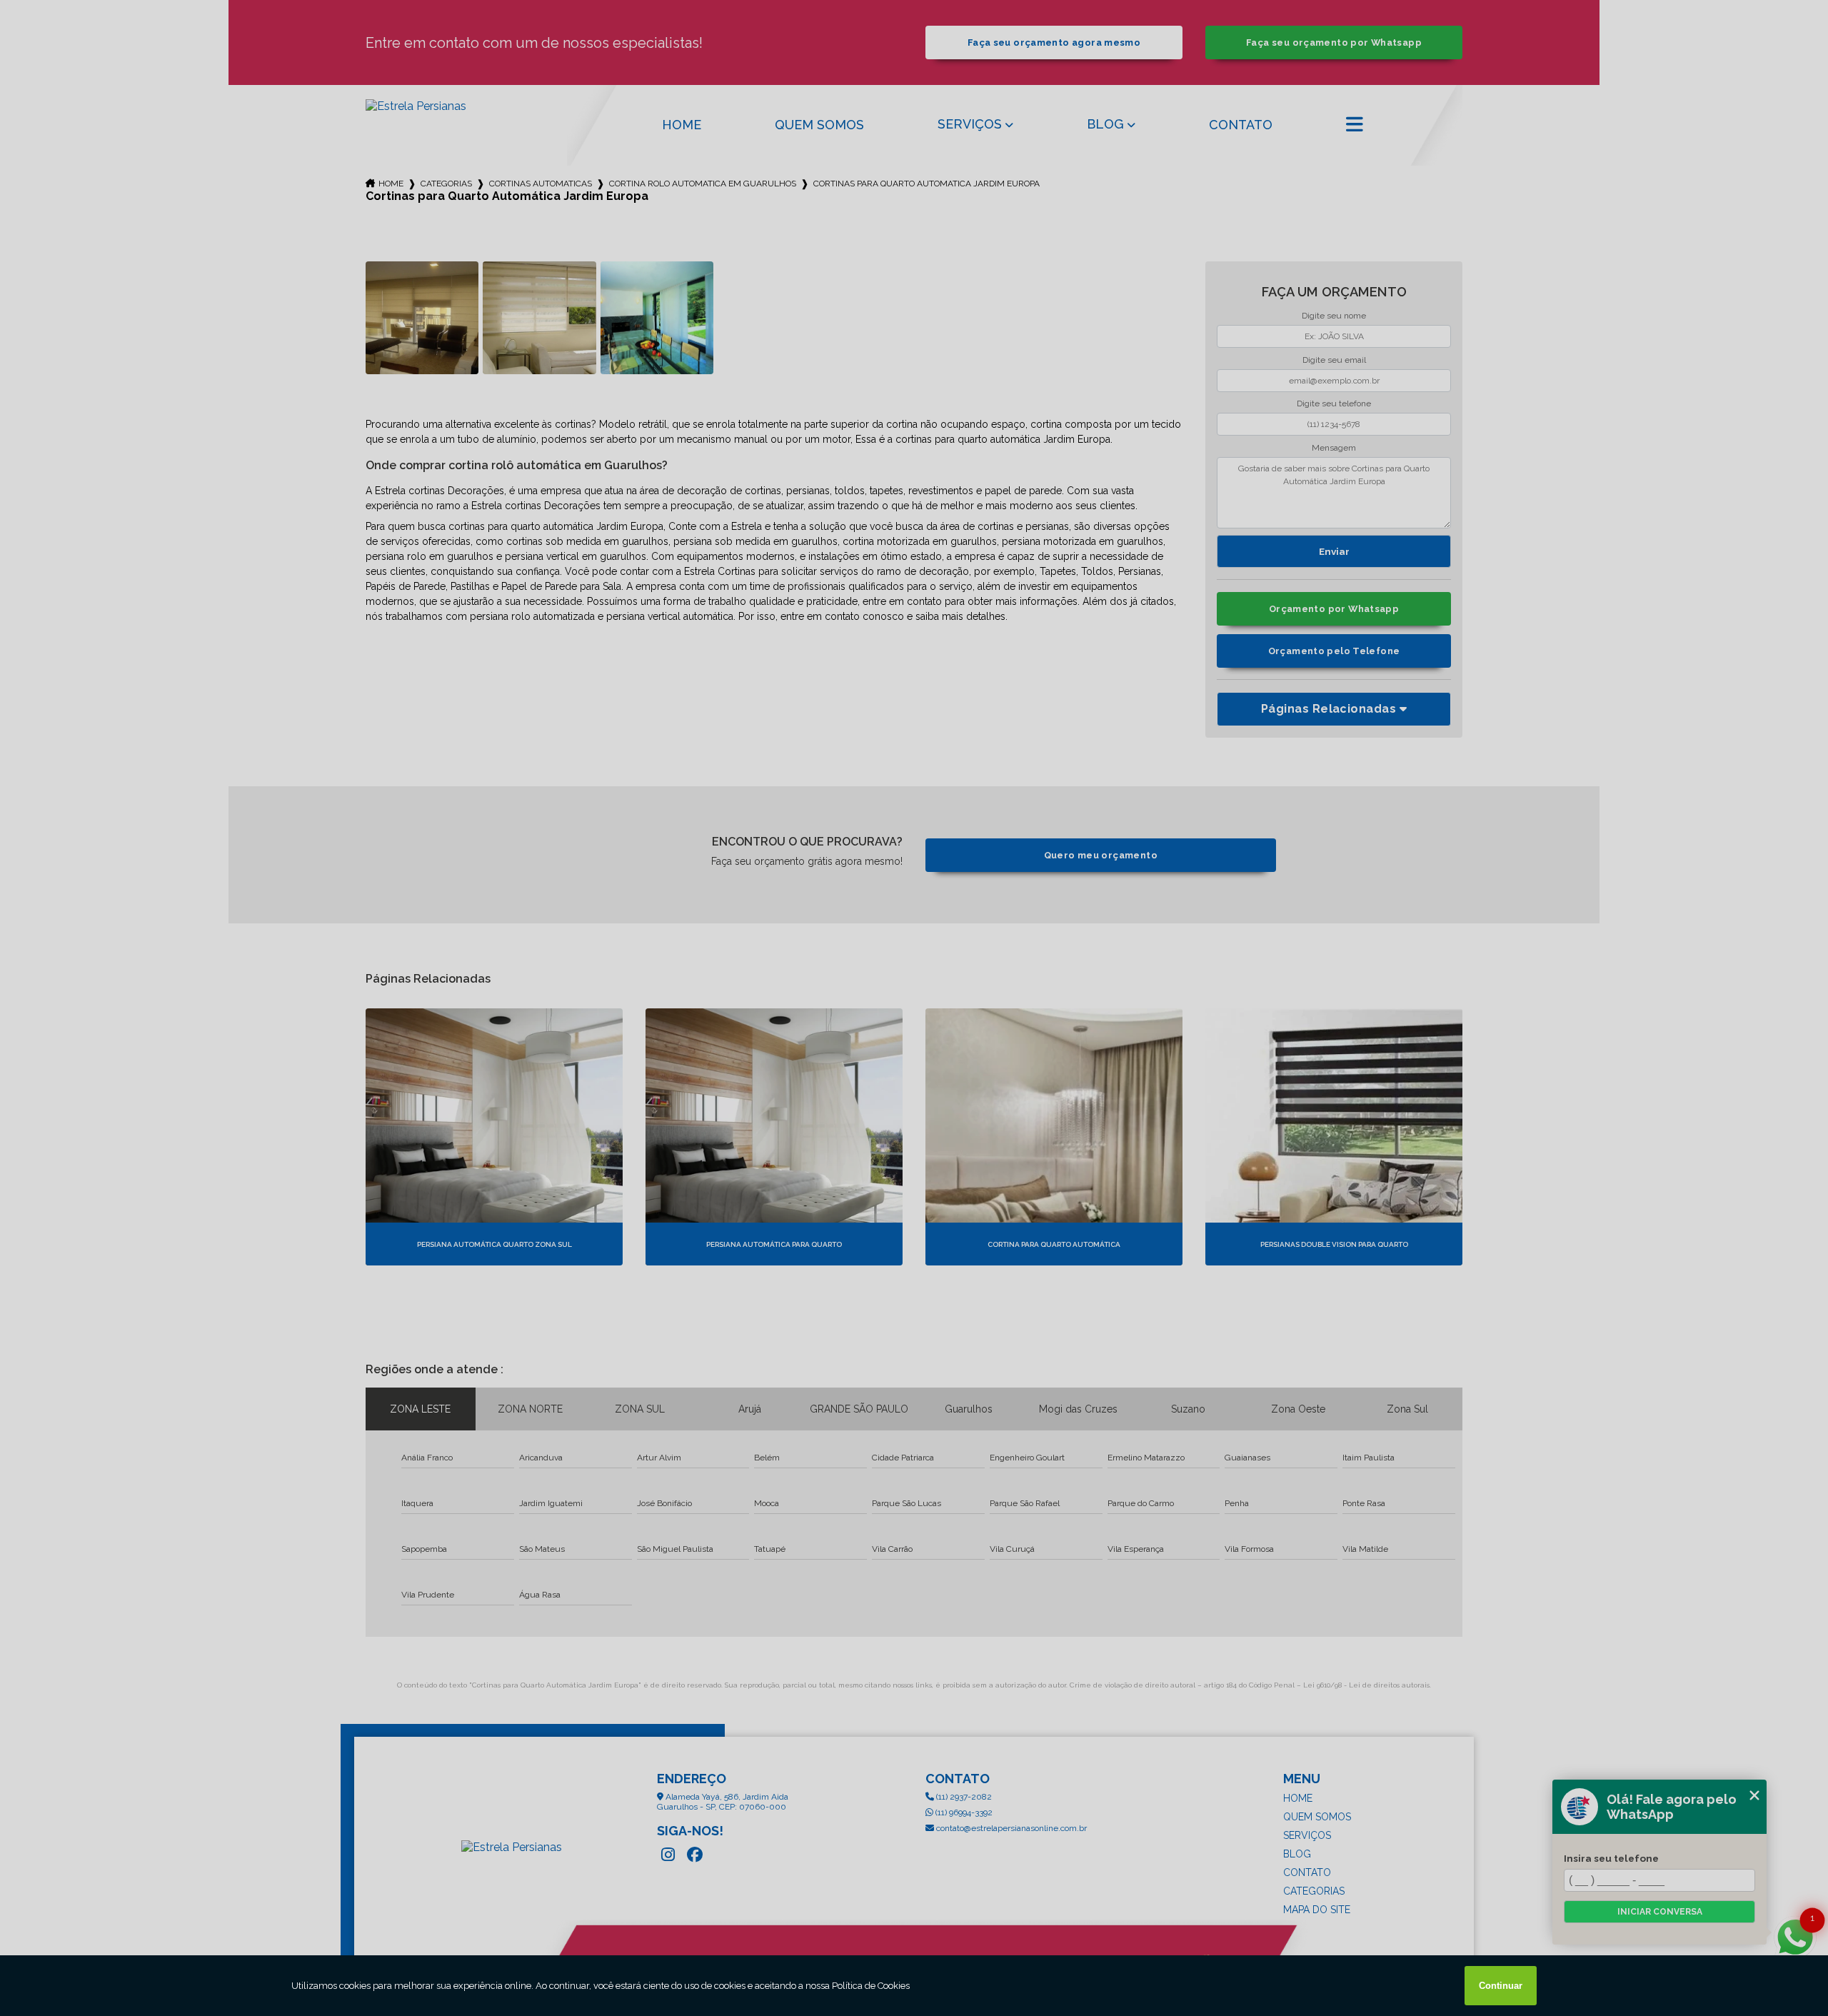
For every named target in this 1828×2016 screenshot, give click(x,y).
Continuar (1501, 1986)
